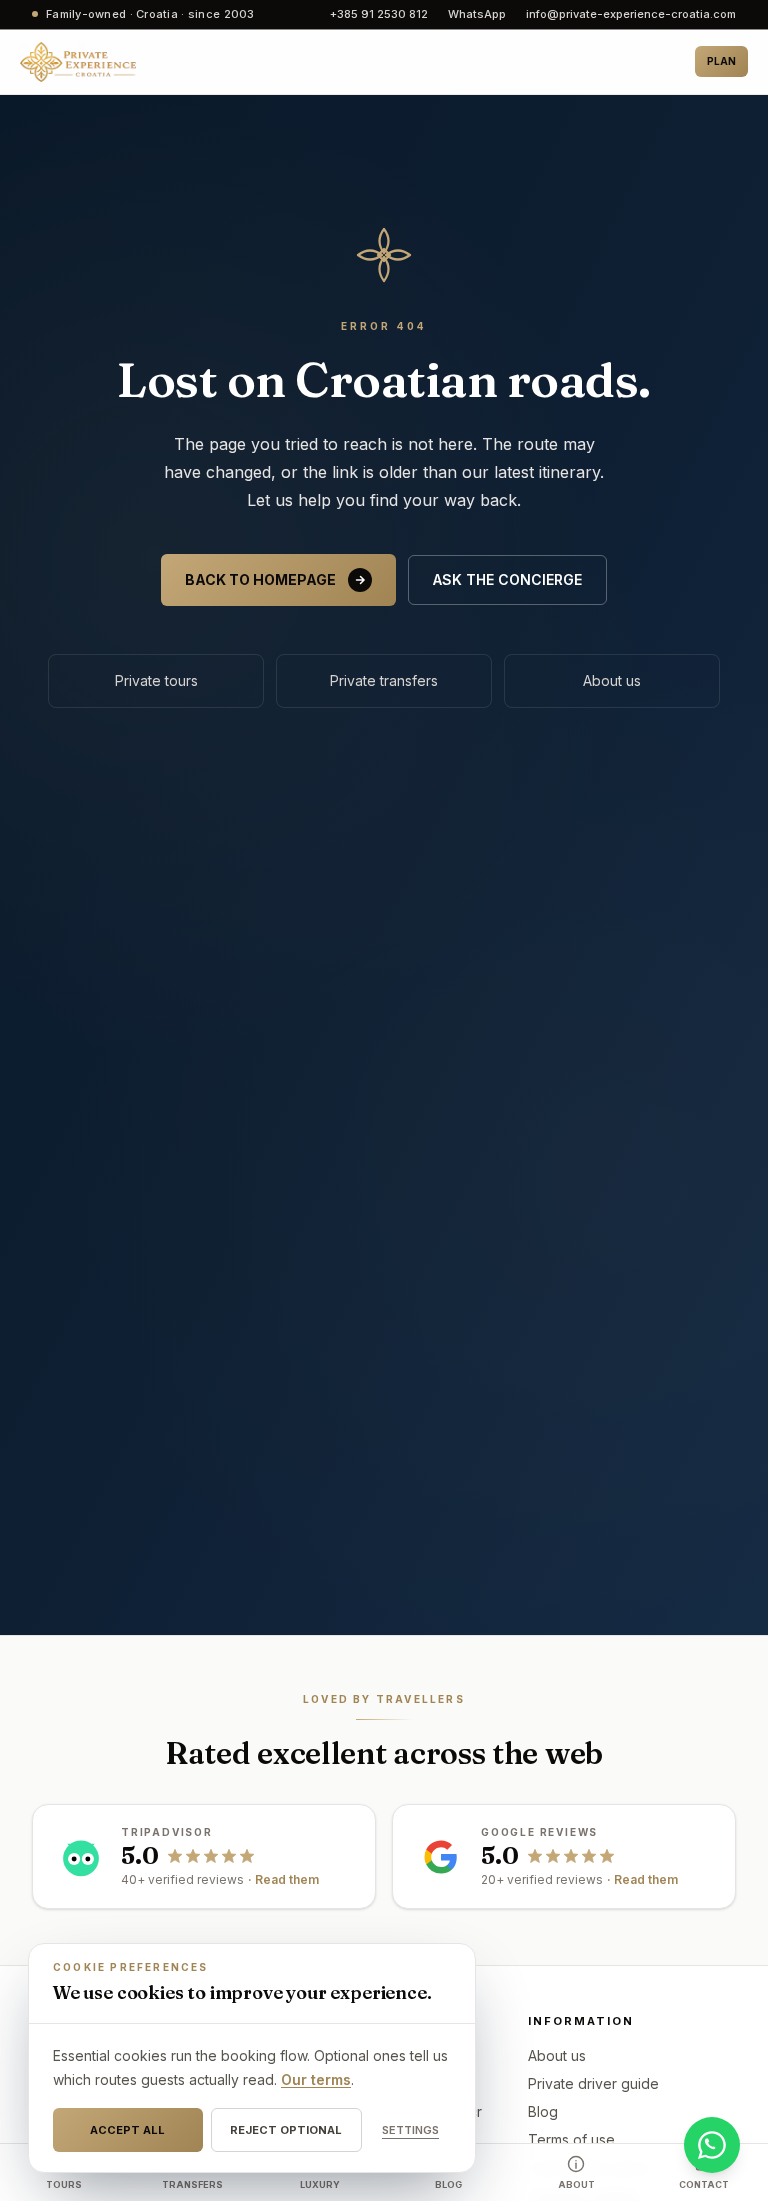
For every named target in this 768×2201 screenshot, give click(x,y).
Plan (721, 61)
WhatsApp (477, 14)
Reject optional (286, 2130)
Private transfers (384, 680)
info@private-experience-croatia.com (631, 14)
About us (612, 680)
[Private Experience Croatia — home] (78, 62)
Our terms (316, 2079)
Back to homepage (260, 579)
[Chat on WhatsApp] (712, 2145)
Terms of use (571, 2139)
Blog (543, 2111)
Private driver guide (593, 2083)
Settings (410, 2130)
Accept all (127, 2130)
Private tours (156, 680)
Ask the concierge (507, 579)
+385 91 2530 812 (379, 14)
